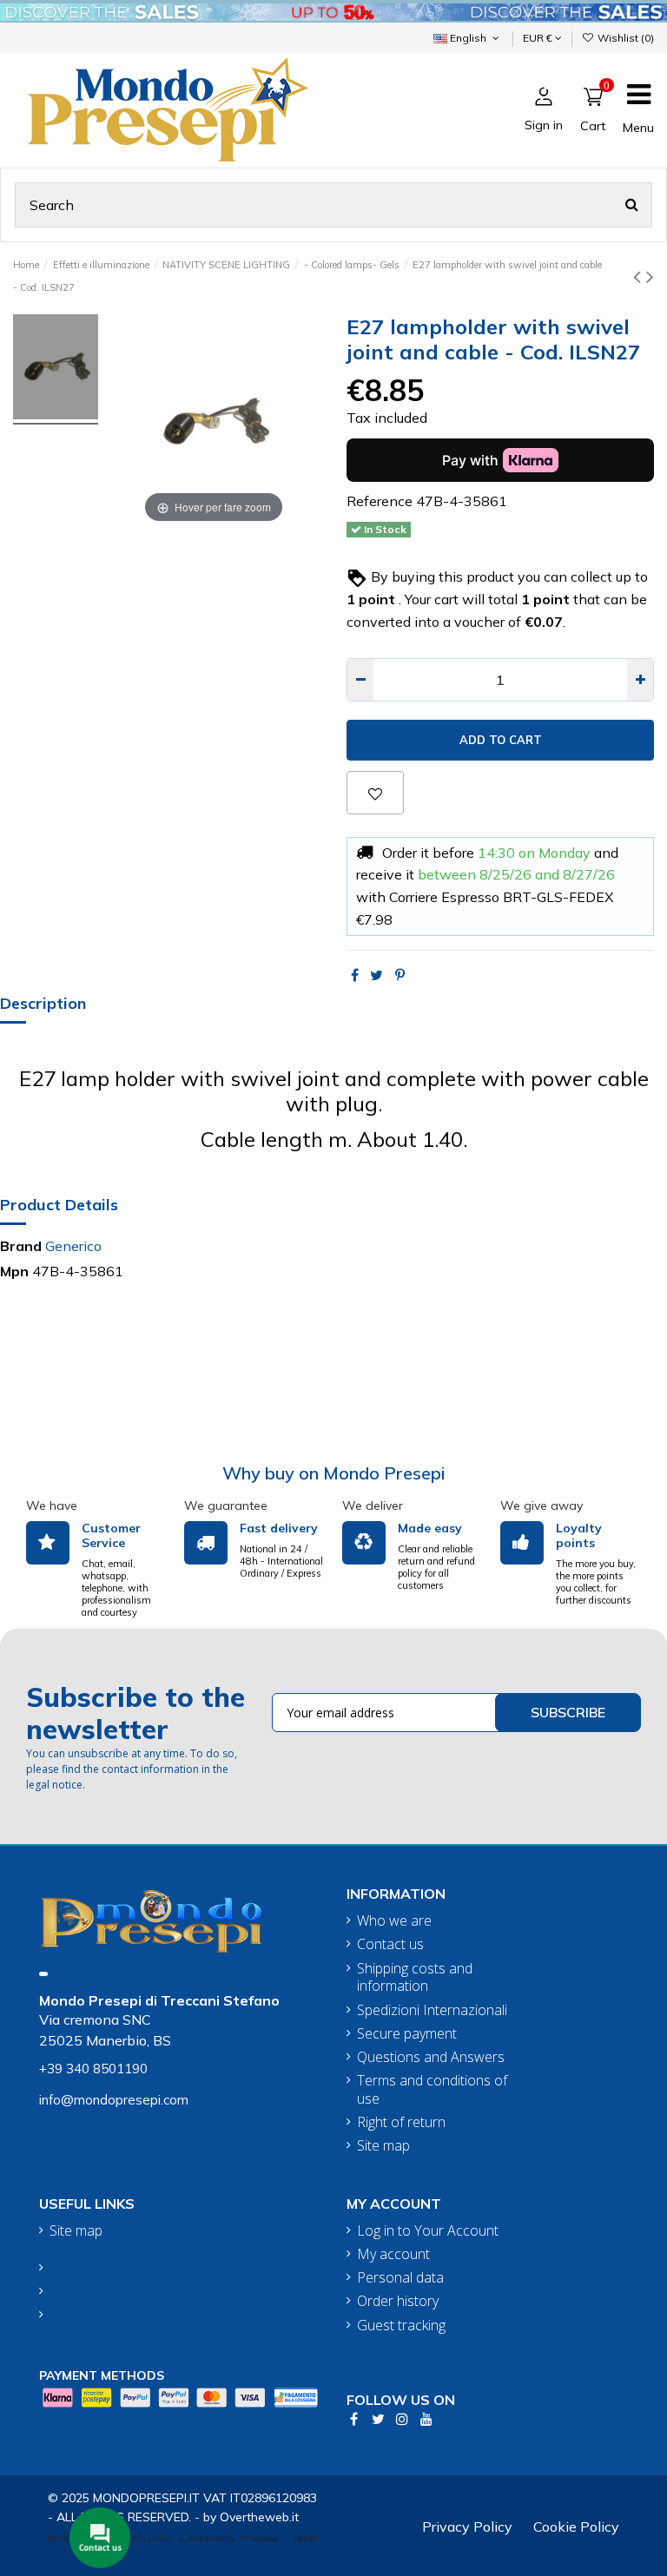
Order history (398, 2301)
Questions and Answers (431, 2057)
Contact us (390, 1944)
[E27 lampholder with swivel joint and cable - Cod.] (56, 369)
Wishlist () (624, 38)
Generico (73, 1246)
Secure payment (407, 2034)
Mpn (14, 1271)
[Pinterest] (400, 975)
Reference (380, 501)
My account (393, 2254)
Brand (21, 1246)
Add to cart (501, 740)
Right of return (401, 2122)
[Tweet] (376, 975)
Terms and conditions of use (432, 2090)
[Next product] (650, 276)
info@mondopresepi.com (114, 2100)
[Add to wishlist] (375, 793)
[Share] (355, 975)
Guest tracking (401, 2326)
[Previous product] (640, 276)
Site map (383, 2146)
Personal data (400, 2278)
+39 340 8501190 (93, 2069)
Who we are (394, 1921)
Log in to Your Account (428, 2231)
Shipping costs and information (415, 1978)
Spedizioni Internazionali (432, 2010)
